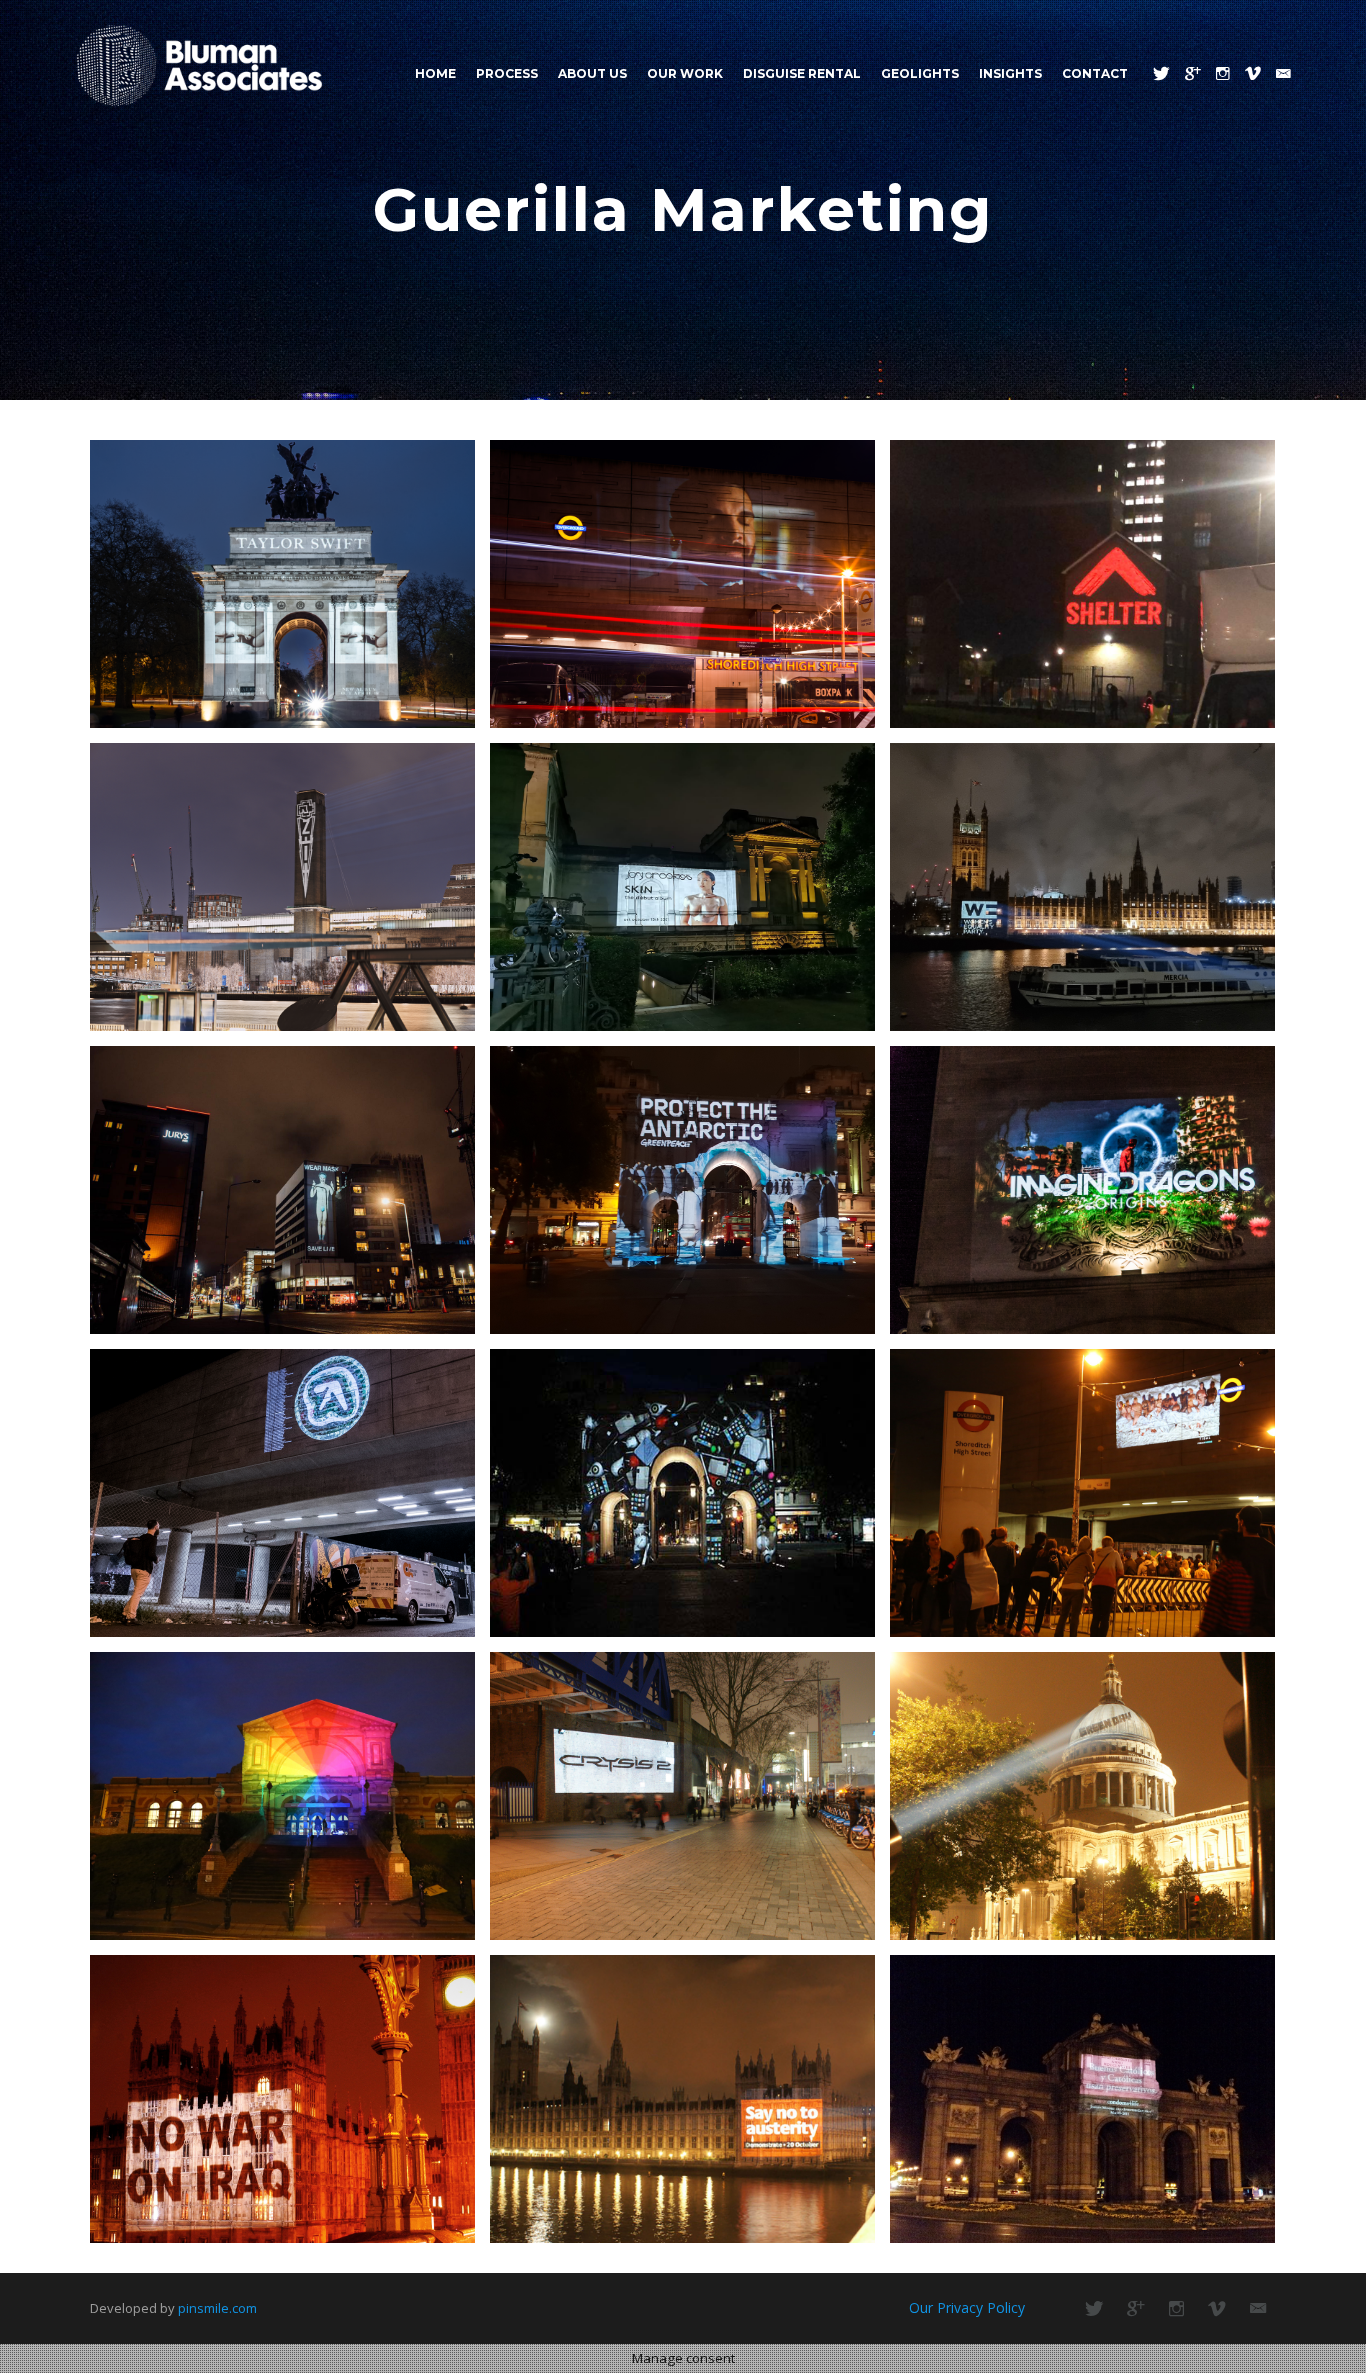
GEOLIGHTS (920, 73)
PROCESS (507, 73)
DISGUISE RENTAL (802, 73)
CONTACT (1095, 73)
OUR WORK (685, 73)
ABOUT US (592, 73)
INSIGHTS (1010, 73)
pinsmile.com (217, 2308)
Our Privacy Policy (967, 2307)
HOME (435, 73)
